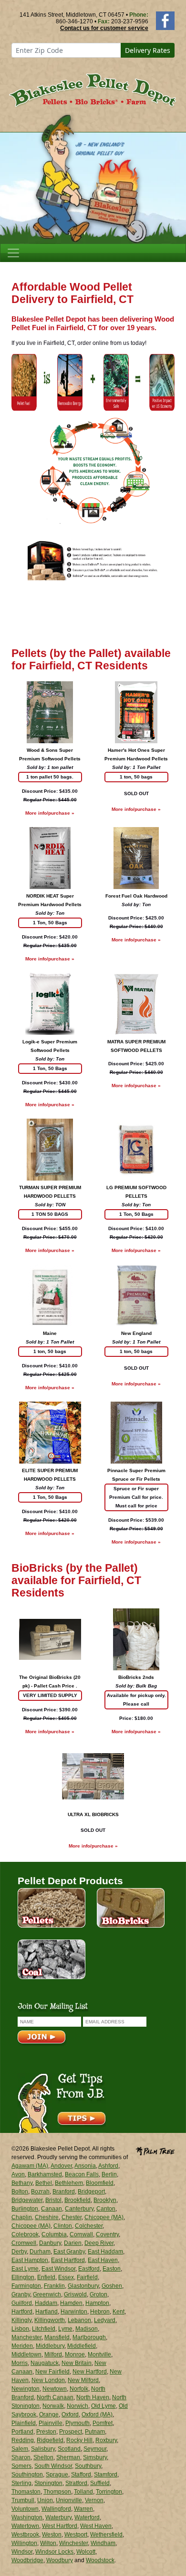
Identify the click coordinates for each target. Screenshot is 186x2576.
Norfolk (79, 2389)
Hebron (100, 2312)
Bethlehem (69, 2183)
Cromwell (24, 2243)
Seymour (95, 2449)
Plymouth (77, 2423)
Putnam (95, 2432)
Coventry (107, 2234)
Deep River (99, 2243)
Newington (26, 2389)
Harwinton (74, 2312)
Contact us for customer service (104, 28)
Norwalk (53, 2406)
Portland (22, 2432)
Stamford (106, 2475)
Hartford (22, 2312)
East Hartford (68, 2260)
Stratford (76, 2483)
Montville (99, 2354)
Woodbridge (27, 2560)
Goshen (112, 2286)
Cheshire (47, 2217)
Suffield (100, 2483)
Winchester (73, 2543)
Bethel (44, 2183)
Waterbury (58, 2517)
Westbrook (25, 2535)
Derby (19, 2252)
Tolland (83, 2492)
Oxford (70, 2414)
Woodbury (60, 2560)
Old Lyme (103, 2406)
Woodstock (100, 2560)
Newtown (55, 2389)
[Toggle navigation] (13, 253)
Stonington (48, 2483)
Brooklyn (105, 2200)
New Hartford (90, 2372)
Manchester (26, 2337)
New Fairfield (52, 2372)
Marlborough (89, 2337)
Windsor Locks (54, 2552)
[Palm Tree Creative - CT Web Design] (155, 2150)
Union (45, 2500)
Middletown (26, 2354)
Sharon (21, 2457)
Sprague (57, 2475)
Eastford (89, 2269)
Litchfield (44, 2329)
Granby (21, 2294)
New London (48, 2380)
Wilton (48, 2543)
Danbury (50, 2243)
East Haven (103, 2260)
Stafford (81, 2475)
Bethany (22, 2183)
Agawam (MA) (30, 2166)
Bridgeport (91, 2192)
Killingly (21, 2320)
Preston (46, 2432)
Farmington (26, 2286)
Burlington (25, 2209)
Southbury (88, 2466)
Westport (76, 2535)
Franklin (54, 2286)
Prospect (71, 2432)
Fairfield (87, 2277)
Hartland (46, 2312)
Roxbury (106, 2440)
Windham (103, 2543)
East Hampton (30, 2260)
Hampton (97, 2303)
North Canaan (55, 2397)
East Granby (69, 2252)
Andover (61, 2166)
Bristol (53, 2200)
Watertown (25, 2526)
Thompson (57, 2492)
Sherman (68, 2457)
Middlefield (82, 2346)
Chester (72, 2217)
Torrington (109, 2492)
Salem (20, 2449)
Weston (52, 2535)
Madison (87, 2329)
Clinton (63, 2226)
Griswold (75, 2294)
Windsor (22, 2552)
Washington (27, 2517)
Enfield (46, 2277)
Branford (64, 2192)
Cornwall (81, 2234)
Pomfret (103, 2423)
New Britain (77, 2363)
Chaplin (22, 2217)
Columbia (54, 2234)
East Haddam (105, 2252)
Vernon (94, 2500)
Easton (112, 2269)
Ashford (108, 2166)
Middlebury (50, 2346)
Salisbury (43, 2449)
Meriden (22, 2346)
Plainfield (24, 2423)
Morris (20, 2363)
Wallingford (56, 2509)
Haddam (46, 2303)
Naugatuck (45, 2363)
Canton (106, 2209)
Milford (53, 2354)
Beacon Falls (82, 2174)
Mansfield (57, 2337)
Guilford (22, 2303)
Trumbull (23, 2500)
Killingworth (50, 2320)
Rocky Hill (79, 2440)
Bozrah (40, 2192)
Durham (40, 2252)
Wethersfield (106, 2535)
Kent (119, 2312)
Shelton (43, 2457)
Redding (23, 2440)
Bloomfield (100, 2183)
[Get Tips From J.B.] (62, 2102)
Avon (18, 2174)
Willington (24, 2543)
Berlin (109, 2174)
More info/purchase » (50, 813)
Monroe (75, 2354)
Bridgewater (27, 2200)
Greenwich (47, 2294)
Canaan (52, 2209)
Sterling (21, 2483)
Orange (49, 2414)
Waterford (87, 2517)
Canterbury (79, 2209)
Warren (83, 2509)
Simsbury (95, 2457)
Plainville (51, 2423)
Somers (21, 2466)
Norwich (77, 2406)
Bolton (20, 2192)
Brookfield (77, 2200)
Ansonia (85, 2166)
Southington (27, 2475)
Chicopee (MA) (104, 2217)
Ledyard (105, 2320)
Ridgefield (50, 2440)
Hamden (71, 2303)
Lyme (65, 2329)
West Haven (96, 2526)
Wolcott (86, 2552)
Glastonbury (83, 2286)
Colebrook (25, 2234)
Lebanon (79, 2320)
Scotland (69, 2449)
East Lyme (25, 2269)
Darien (73, 2243)
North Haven (93, 2397)
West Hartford (60, 2526)
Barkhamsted (45, 2174)
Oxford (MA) (97, 2414)
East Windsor (58, 2269)
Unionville (69, 2500)
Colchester (89, 2226)
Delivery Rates (148, 50)
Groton (98, 2294)
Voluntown (25, 2509)
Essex (66, 2277)
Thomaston (26, 2492)
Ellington (23, 2277)
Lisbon (20, 2329)
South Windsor (53, 2466)
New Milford (83, 2380)
